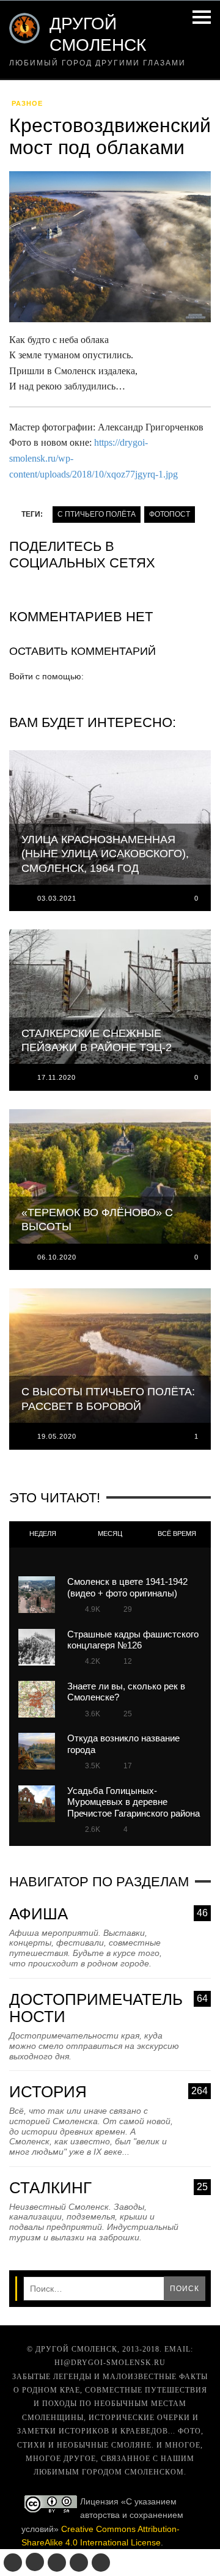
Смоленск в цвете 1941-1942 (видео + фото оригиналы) (127, 1587)
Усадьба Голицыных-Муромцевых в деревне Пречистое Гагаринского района (134, 1802)
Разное (27, 103)
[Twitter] (57, 2563)
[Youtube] (79, 2563)
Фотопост (170, 514)
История (108, 2092)
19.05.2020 (57, 1436)
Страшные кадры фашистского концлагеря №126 (133, 1640)
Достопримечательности (108, 2008)
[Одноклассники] (35, 2562)
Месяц (110, 1533)
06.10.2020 (57, 1257)
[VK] (13, 2563)
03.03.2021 (57, 898)
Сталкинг (108, 2188)
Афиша (108, 1914)
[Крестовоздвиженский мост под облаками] (110, 251)
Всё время (177, 1533)
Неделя (43, 1533)
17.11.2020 (57, 1077)
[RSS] (101, 2563)
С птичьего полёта (97, 514)
